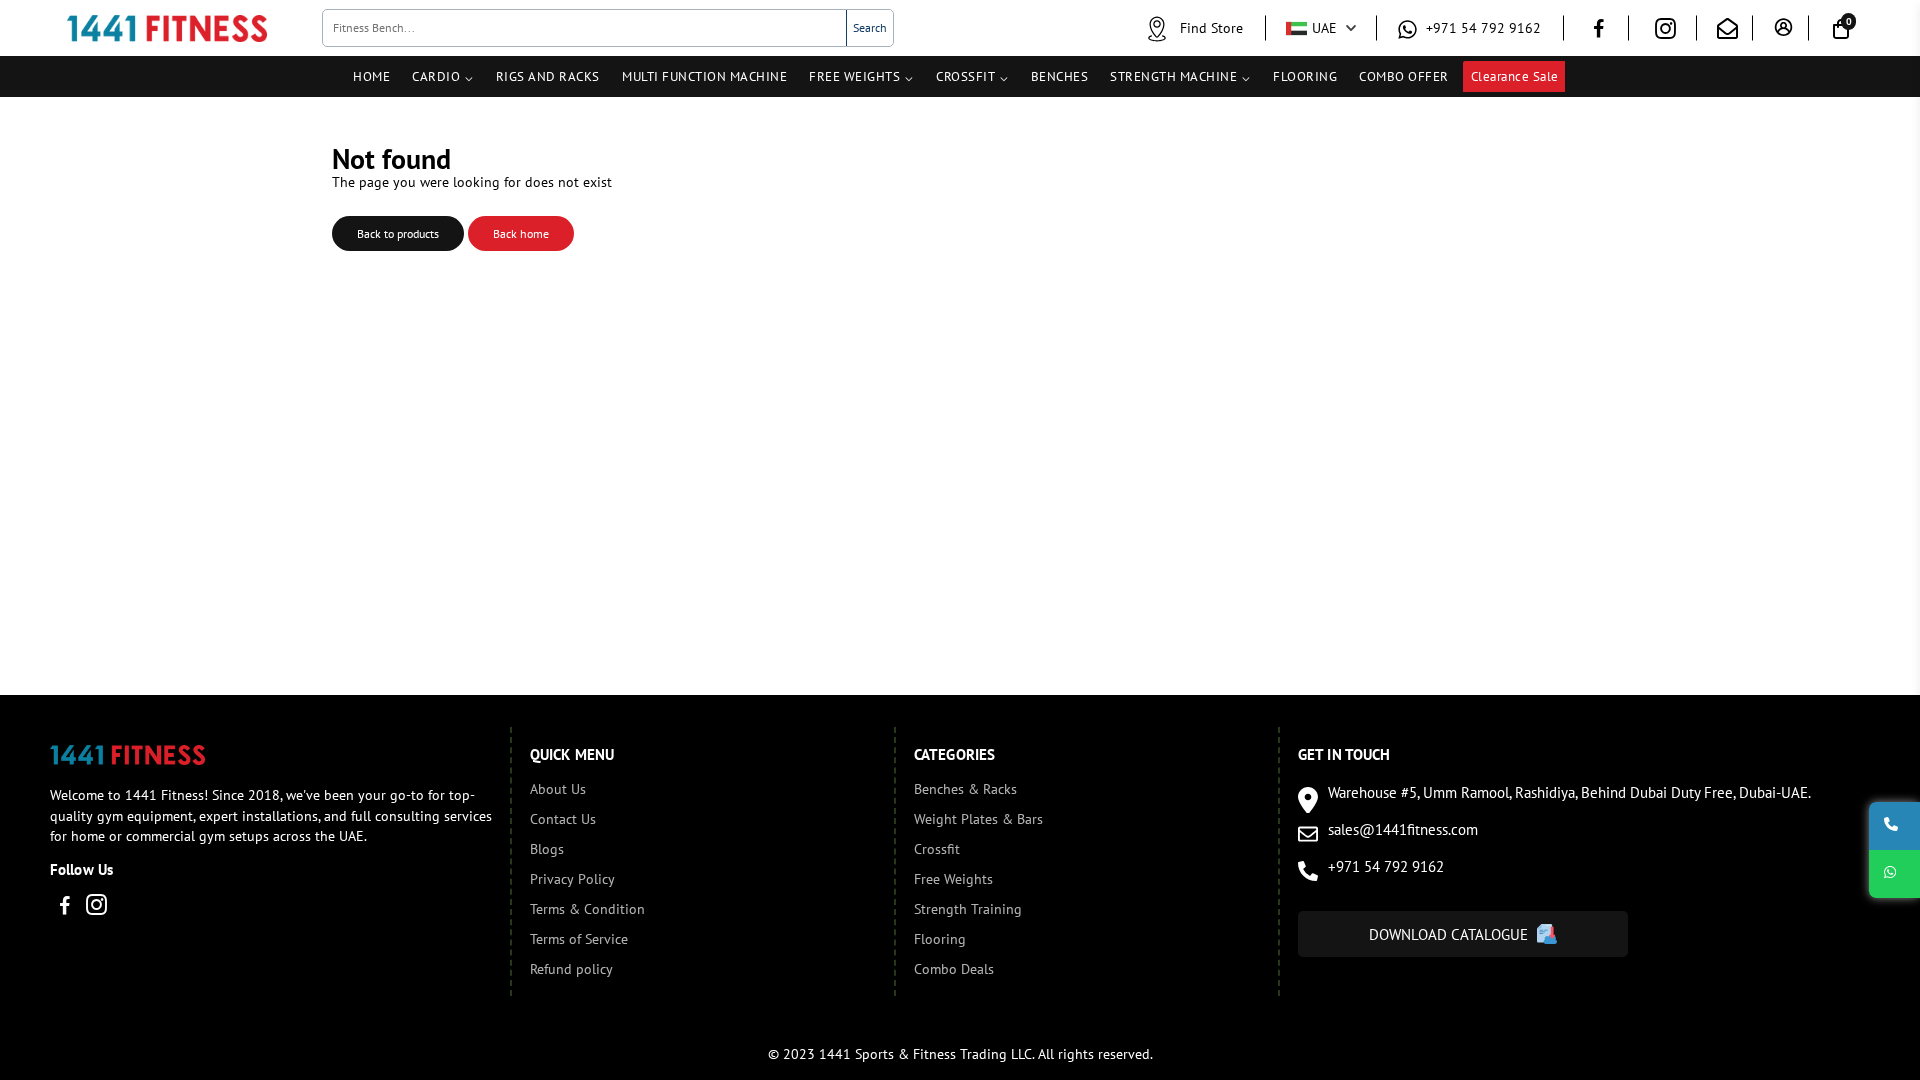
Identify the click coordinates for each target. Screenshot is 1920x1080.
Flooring (940, 939)
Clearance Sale (1515, 76)
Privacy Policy (572, 879)
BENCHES (1060, 76)
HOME (371, 76)
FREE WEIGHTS (854, 76)
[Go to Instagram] (1665, 32)
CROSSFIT (965, 76)
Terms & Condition (587, 909)
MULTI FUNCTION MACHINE (704, 76)
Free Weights (953, 879)
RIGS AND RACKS (548, 76)
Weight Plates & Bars (978, 819)
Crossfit (937, 849)
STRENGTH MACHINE (1173, 76)
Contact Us (563, 819)
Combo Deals (954, 969)
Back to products (398, 233)
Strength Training (968, 909)
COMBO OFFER (1404, 76)
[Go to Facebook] (1599, 31)
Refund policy (571, 969)
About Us (558, 789)
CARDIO (436, 76)
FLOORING (1305, 76)
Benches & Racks (965, 789)
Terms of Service (579, 939)
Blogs (547, 849)
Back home (521, 233)
